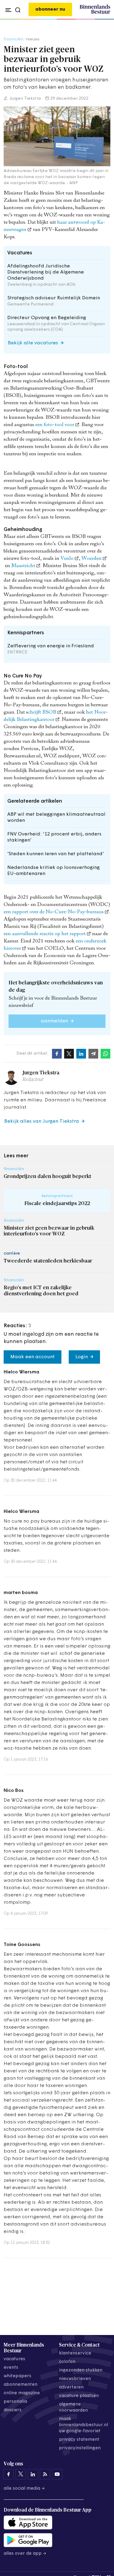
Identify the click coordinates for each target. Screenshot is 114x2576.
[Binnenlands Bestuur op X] (21, 2474)
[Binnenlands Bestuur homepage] (95, 13)
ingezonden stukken (81, 2370)
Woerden (92, 559)
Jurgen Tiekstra (25, 99)
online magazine (22, 2393)
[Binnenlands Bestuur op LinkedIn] (33, 2474)
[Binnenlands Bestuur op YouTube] (57, 2474)
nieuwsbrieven (75, 2379)
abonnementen (21, 2385)
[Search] (104, 19)
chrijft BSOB (42, 713)
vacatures (14, 2359)
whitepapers (17, 2376)
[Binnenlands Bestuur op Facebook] (9, 2474)
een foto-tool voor (55, 425)
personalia (15, 2402)
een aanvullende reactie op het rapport (45, 934)
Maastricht (23, 566)
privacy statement (79, 2440)
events (11, 2368)
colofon (67, 2362)
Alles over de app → (25, 2554)
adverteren (71, 2387)
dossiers (13, 2410)
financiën (14, 39)
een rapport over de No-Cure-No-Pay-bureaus (54, 912)
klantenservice (75, 2353)
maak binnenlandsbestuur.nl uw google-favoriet (83, 2425)
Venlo (67, 559)
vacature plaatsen (79, 2396)
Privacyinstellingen (80, 2448)
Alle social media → (24, 2489)
